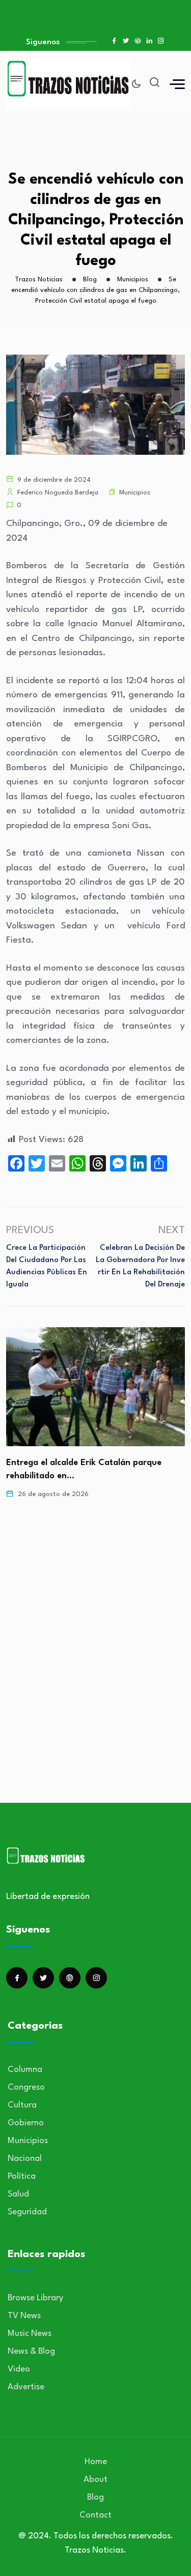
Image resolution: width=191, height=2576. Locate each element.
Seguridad (27, 2212)
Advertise (26, 2387)
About (95, 2480)
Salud (18, 2194)
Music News (30, 2334)
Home (96, 2462)
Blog (95, 2497)
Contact (95, 2515)
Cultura (22, 2105)
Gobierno (26, 2123)
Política (22, 2176)
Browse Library (35, 2298)
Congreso (26, 2087)
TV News (24, 2316)
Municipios (135, 493)
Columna (25, 2070)
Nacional (25, 2159)
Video (19, 2369)
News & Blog (31, 2351)
